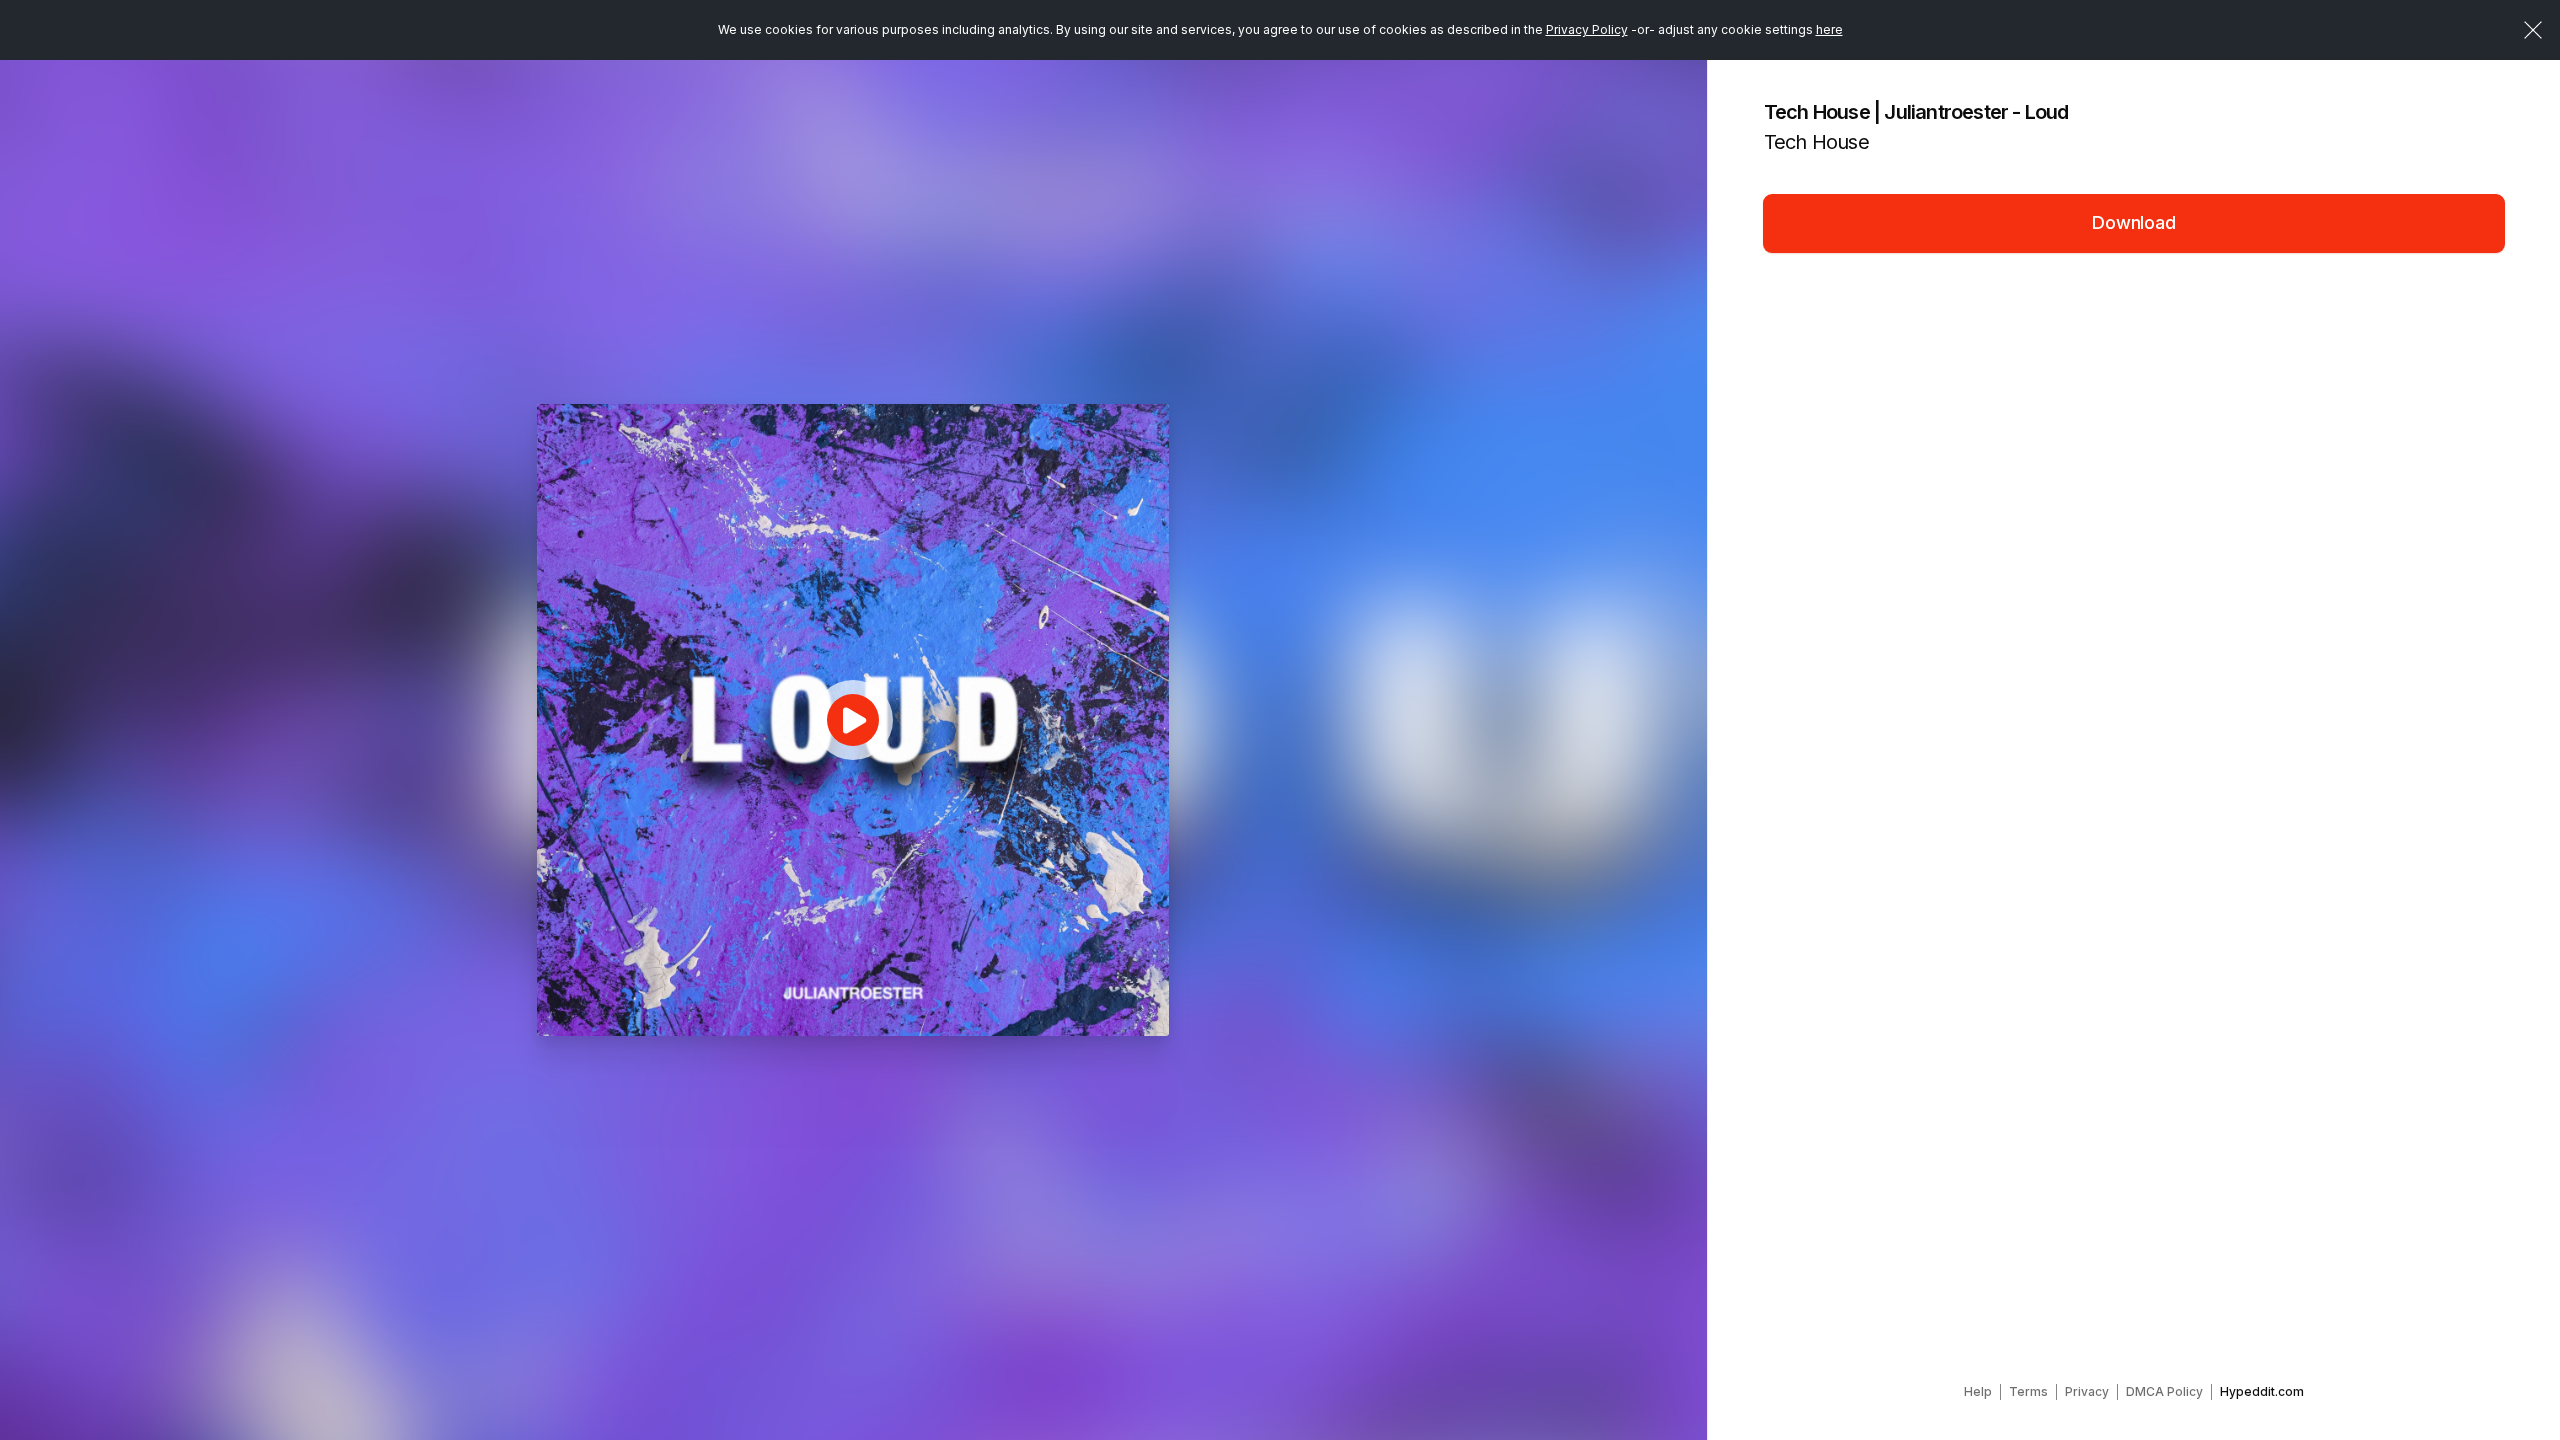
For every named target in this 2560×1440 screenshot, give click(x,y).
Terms (2028, 1391)
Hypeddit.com (2262, 1391)
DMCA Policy (2164, 1391)
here (1829, 29)
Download (2134, 222)
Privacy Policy (1587, 29)
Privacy (2087, 1391)
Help (1978, 1391)
